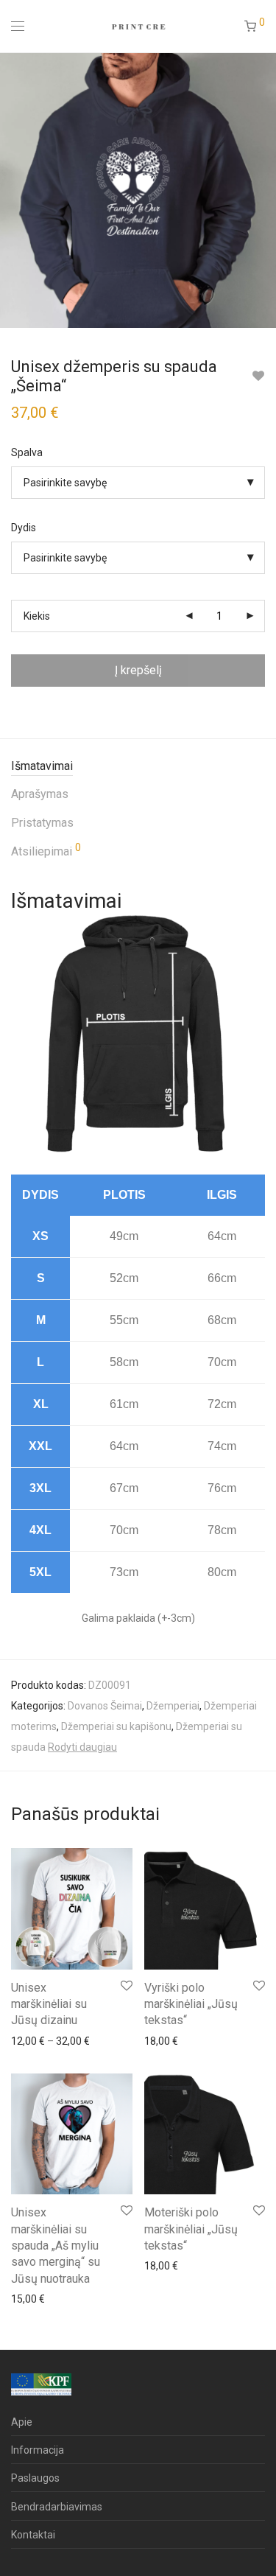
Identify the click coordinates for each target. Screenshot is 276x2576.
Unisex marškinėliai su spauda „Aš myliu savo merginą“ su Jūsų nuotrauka (56, 2246)
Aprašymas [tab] (40, 794)
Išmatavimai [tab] (42, 766)
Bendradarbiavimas (57, 2507)
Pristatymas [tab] (42, 823)
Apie (22, 2422)
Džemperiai (173, 1706)
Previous (14, 190)
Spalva (27, 452)
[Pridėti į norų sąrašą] (258, 376)
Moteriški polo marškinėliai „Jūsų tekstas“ (191, 2229)
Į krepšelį (138, 670)
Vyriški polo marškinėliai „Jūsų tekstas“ (191, 2004)
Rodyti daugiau (82, 1747)
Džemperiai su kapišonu (116, 1726)
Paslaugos (35, 2478)
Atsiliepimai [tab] (46, 850)
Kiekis (37, 616)
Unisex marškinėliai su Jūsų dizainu (49, 2004)
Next (262, 190)
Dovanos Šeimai (105, 1706)
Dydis (24, 528)
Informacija (38, 2450)
